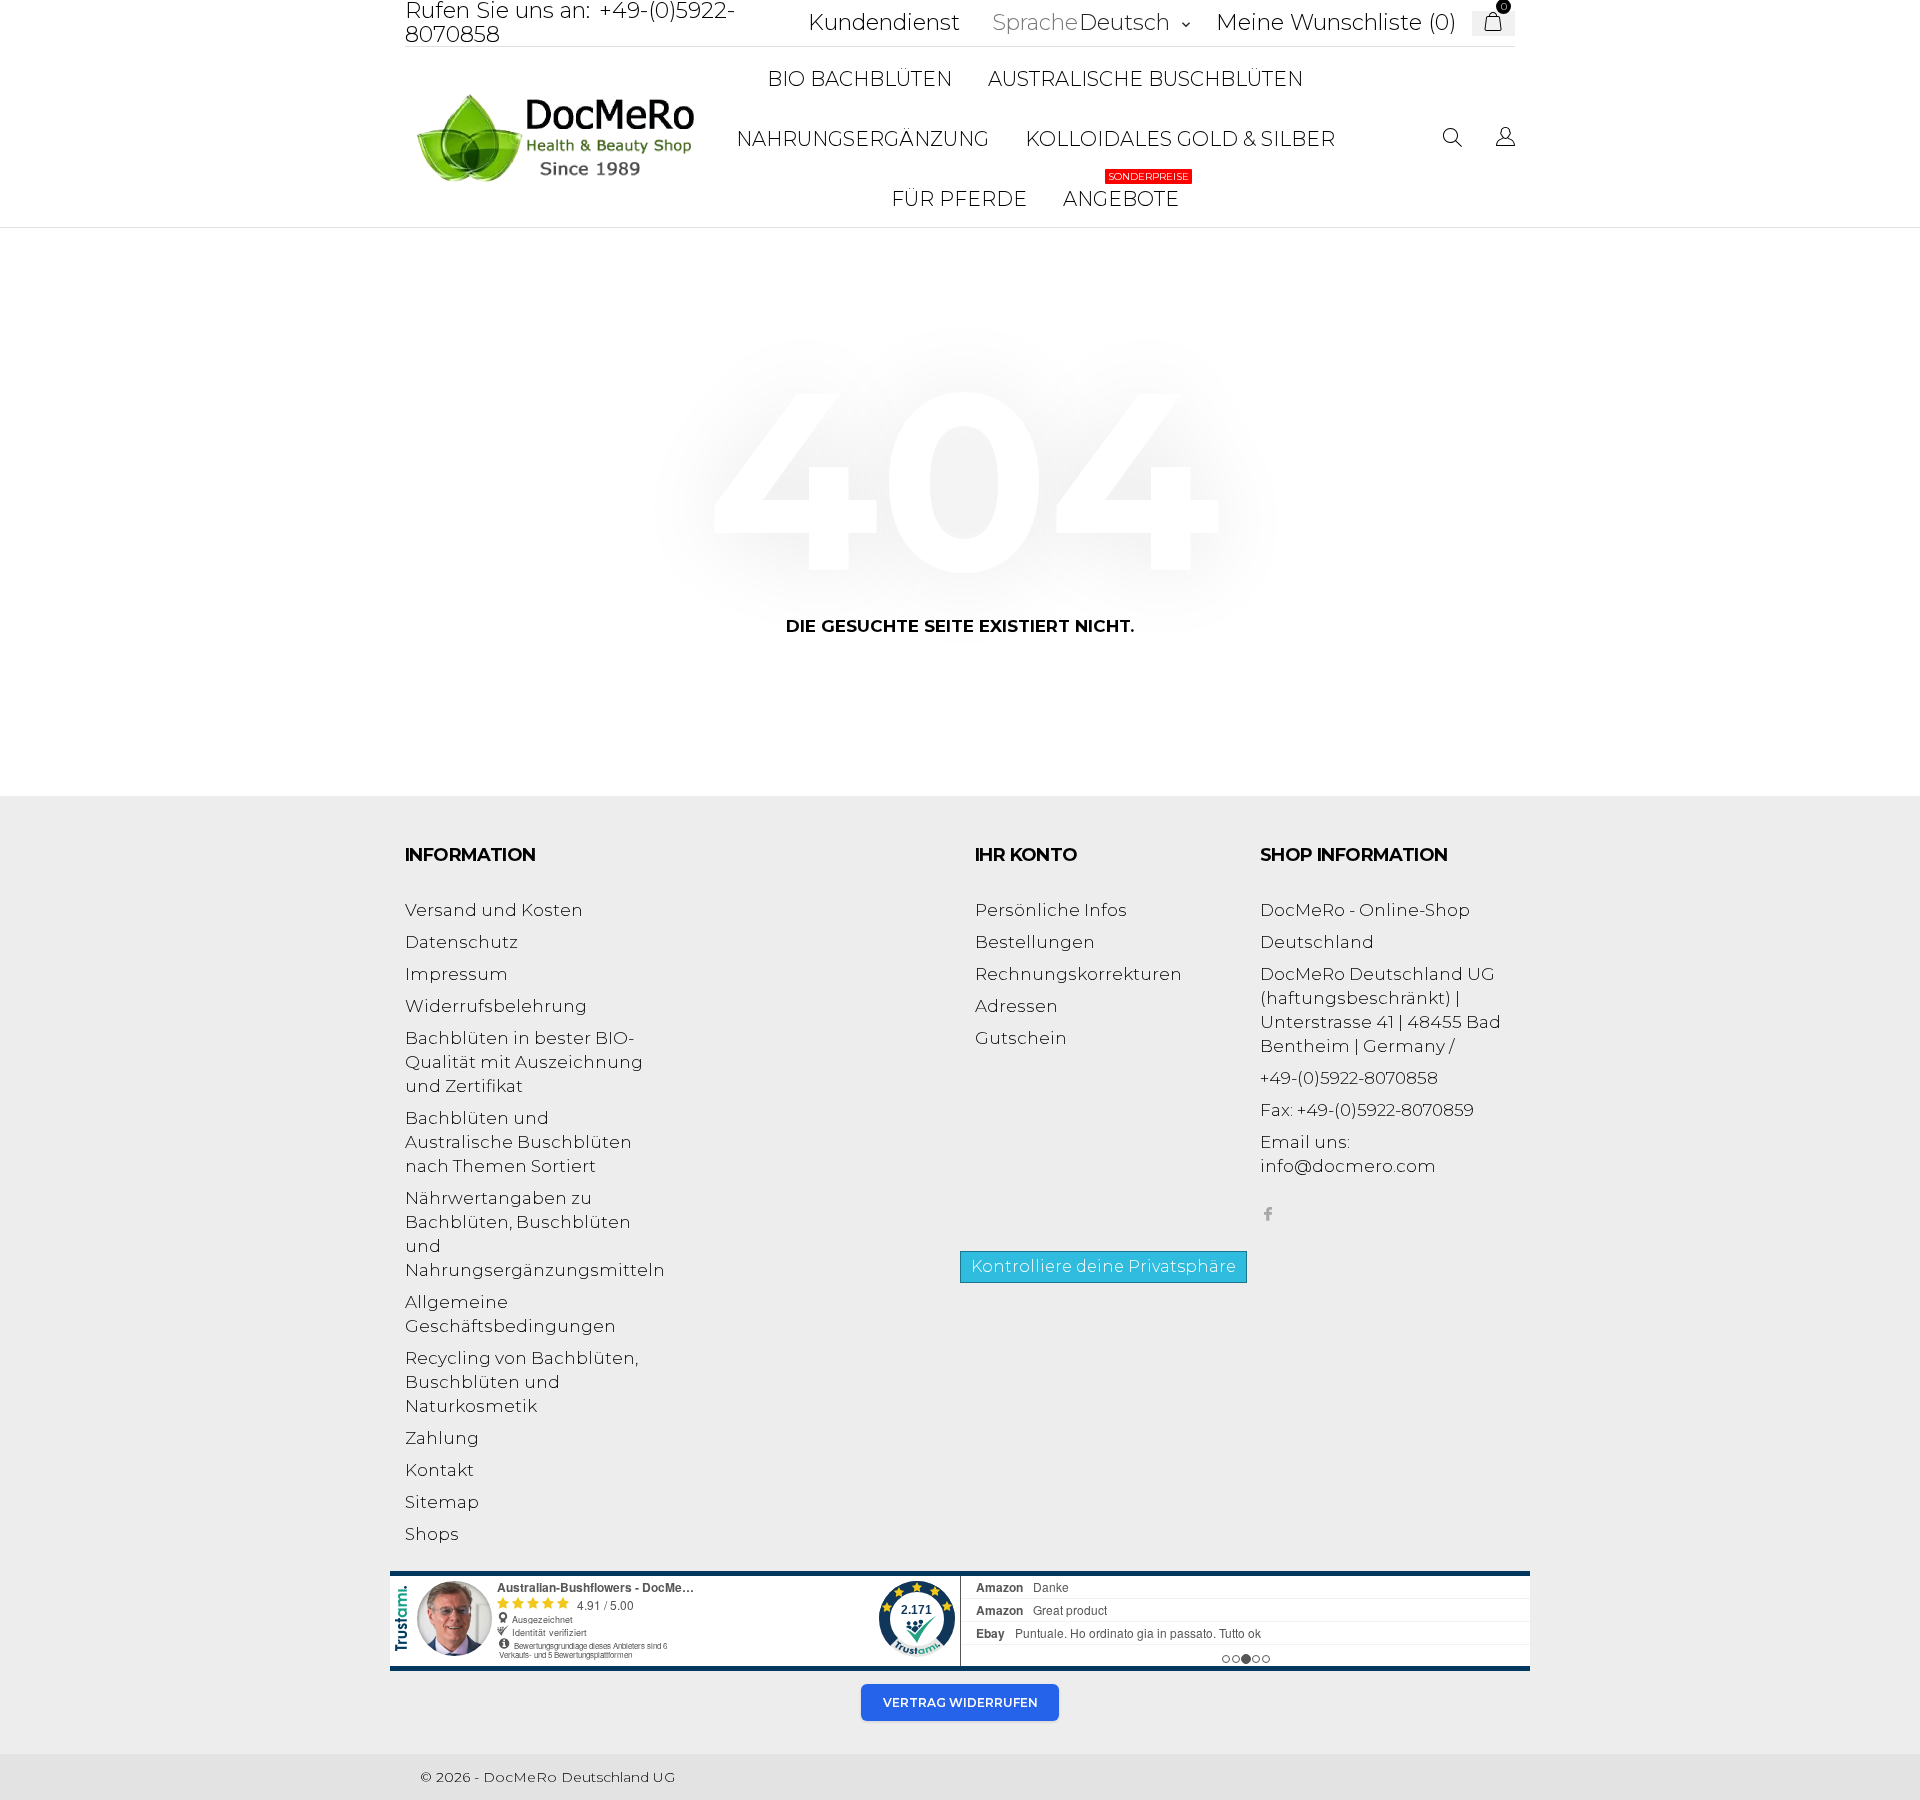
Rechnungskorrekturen (1078, 974)
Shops (432, 1534)
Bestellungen (1035, 942)
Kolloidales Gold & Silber (1180, 139)
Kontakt (439, 1470)
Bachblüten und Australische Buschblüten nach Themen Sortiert (518, 1142)
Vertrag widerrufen (960, 1702)
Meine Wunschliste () (1336, 22)
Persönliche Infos (1051, 910)
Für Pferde (959, 199)
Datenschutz (461, 942)
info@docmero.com (1348, 1166)
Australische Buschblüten (1145, 79)
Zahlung (442, 1438)
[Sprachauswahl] (1505, 139)
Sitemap (442, 1502)
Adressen (1016, 1006)
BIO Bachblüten (859, 79)
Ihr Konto (1026, 855)
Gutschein (1021, 1038)
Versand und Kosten (494, 910)
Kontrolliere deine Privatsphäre (1103, 1266)
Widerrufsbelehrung (496, 1006)
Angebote (1126, 190)
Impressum (456, 974)
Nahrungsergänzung (862, 139)
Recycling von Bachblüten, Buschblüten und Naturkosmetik (521, 1382)
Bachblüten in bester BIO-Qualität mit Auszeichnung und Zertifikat (524, 1062)
